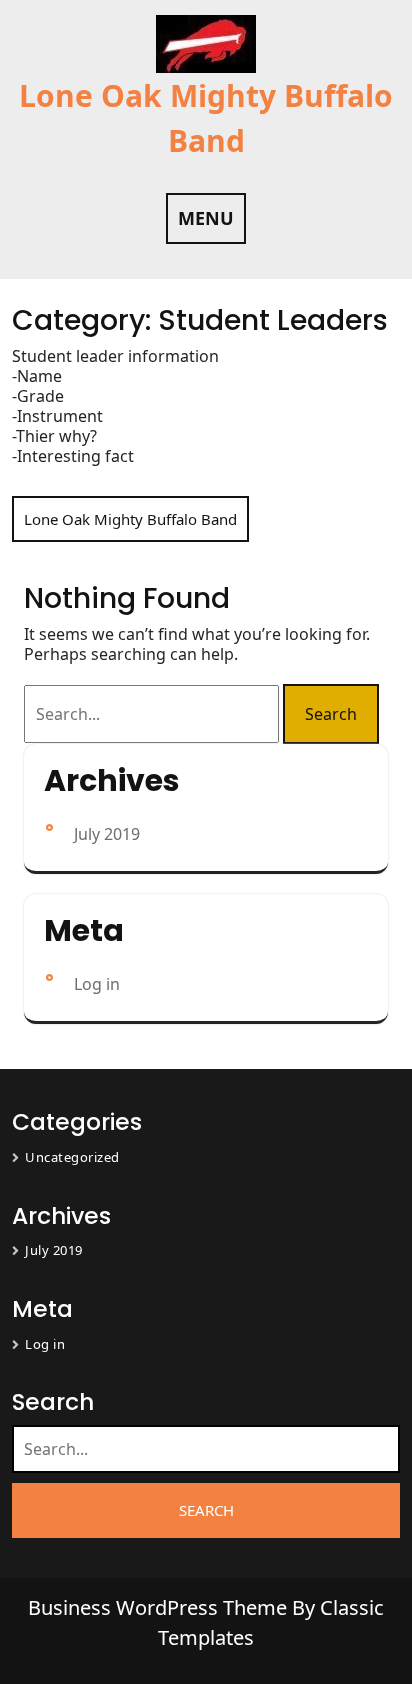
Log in (97, 984)
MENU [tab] (206, 218)
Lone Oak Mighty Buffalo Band (130, 519)
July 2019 (107, 834)
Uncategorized (72, 1157)
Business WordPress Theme (160, 1607)
